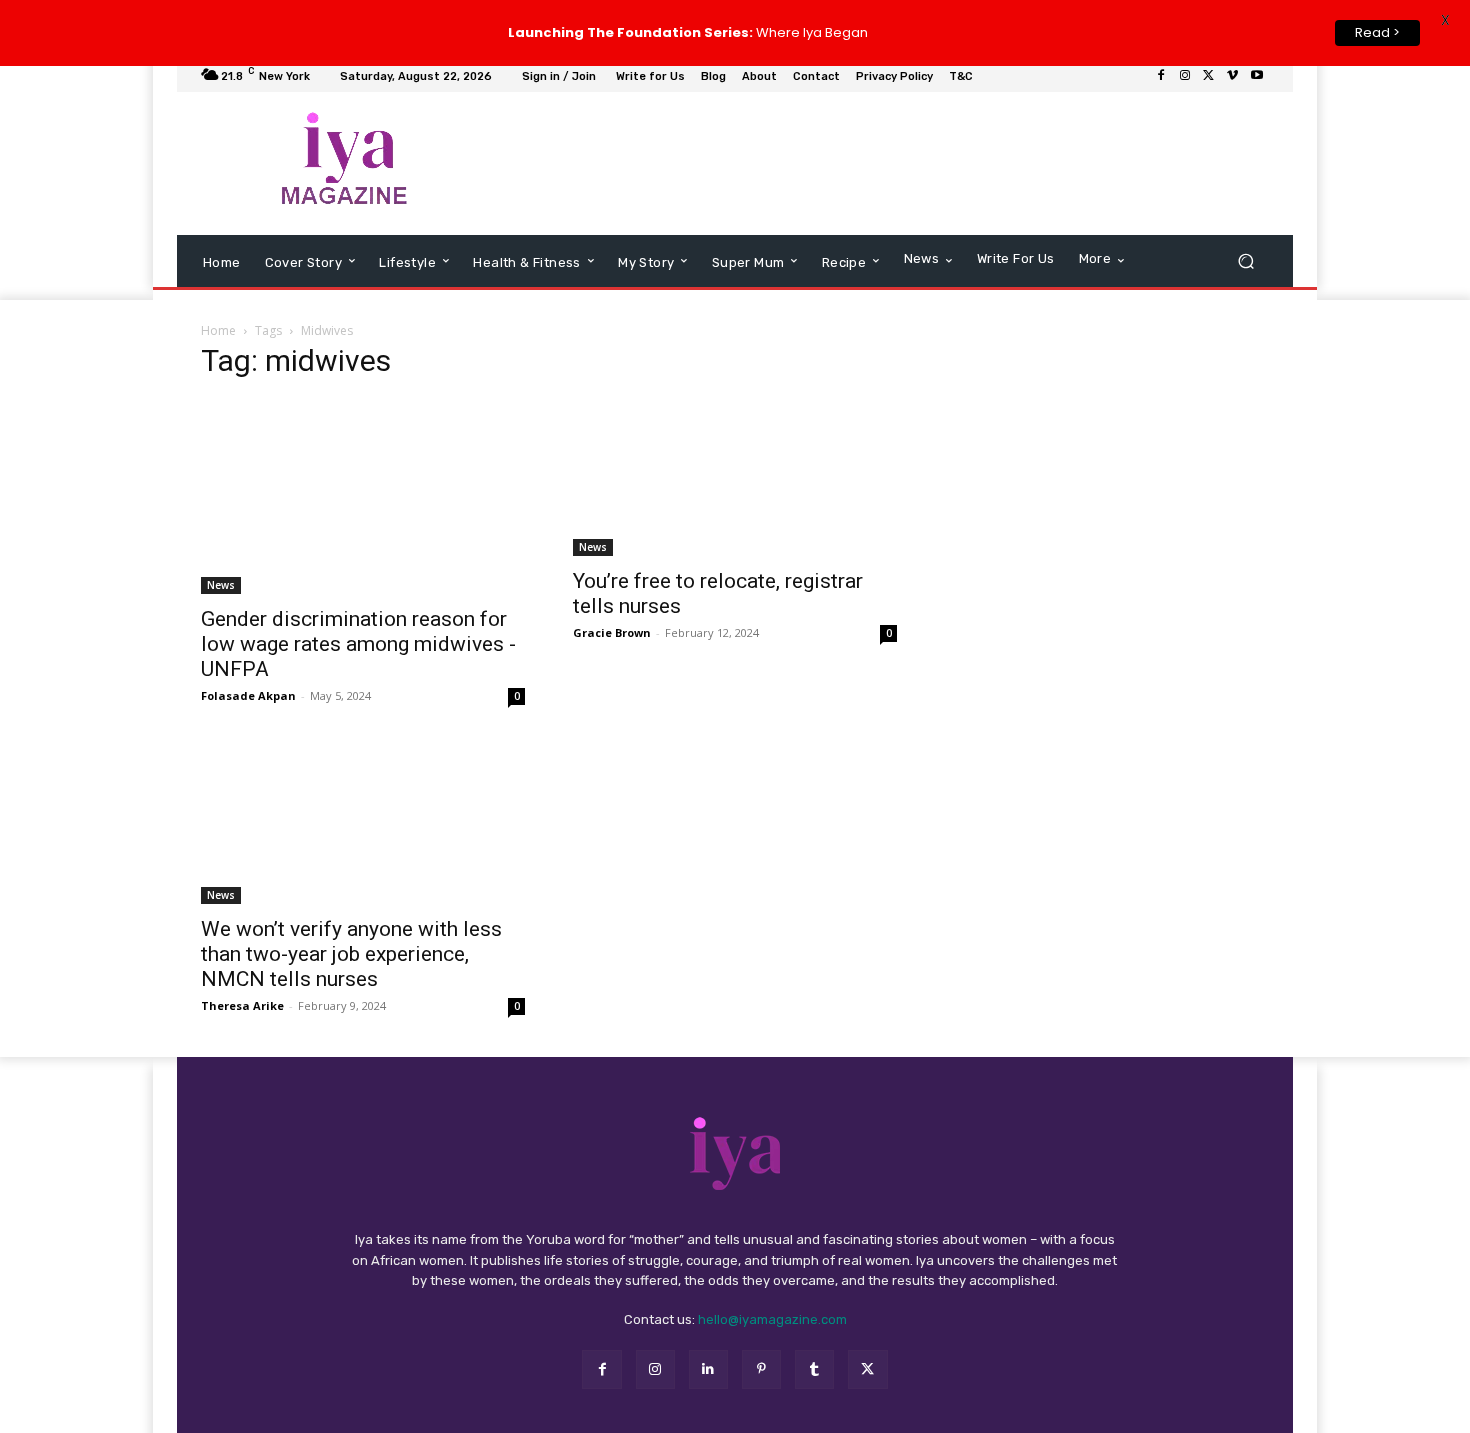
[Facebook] (1161, 82)
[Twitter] (1209, 82)
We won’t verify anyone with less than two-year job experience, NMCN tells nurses (351, 959)
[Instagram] (1185, 82)
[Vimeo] (1233, 82)
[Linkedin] (708, 1374)
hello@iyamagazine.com (772, 1325)
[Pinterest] (761, 1374)
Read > (1377, 32)
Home (218, 336)
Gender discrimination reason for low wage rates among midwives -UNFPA (358, 650)
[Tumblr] (814, 1374)
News (221, 591)
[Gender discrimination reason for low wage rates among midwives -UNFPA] (363, 502)
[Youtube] (1257, 82)
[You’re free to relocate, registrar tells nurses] (735, 483)
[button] (1245, 266)
